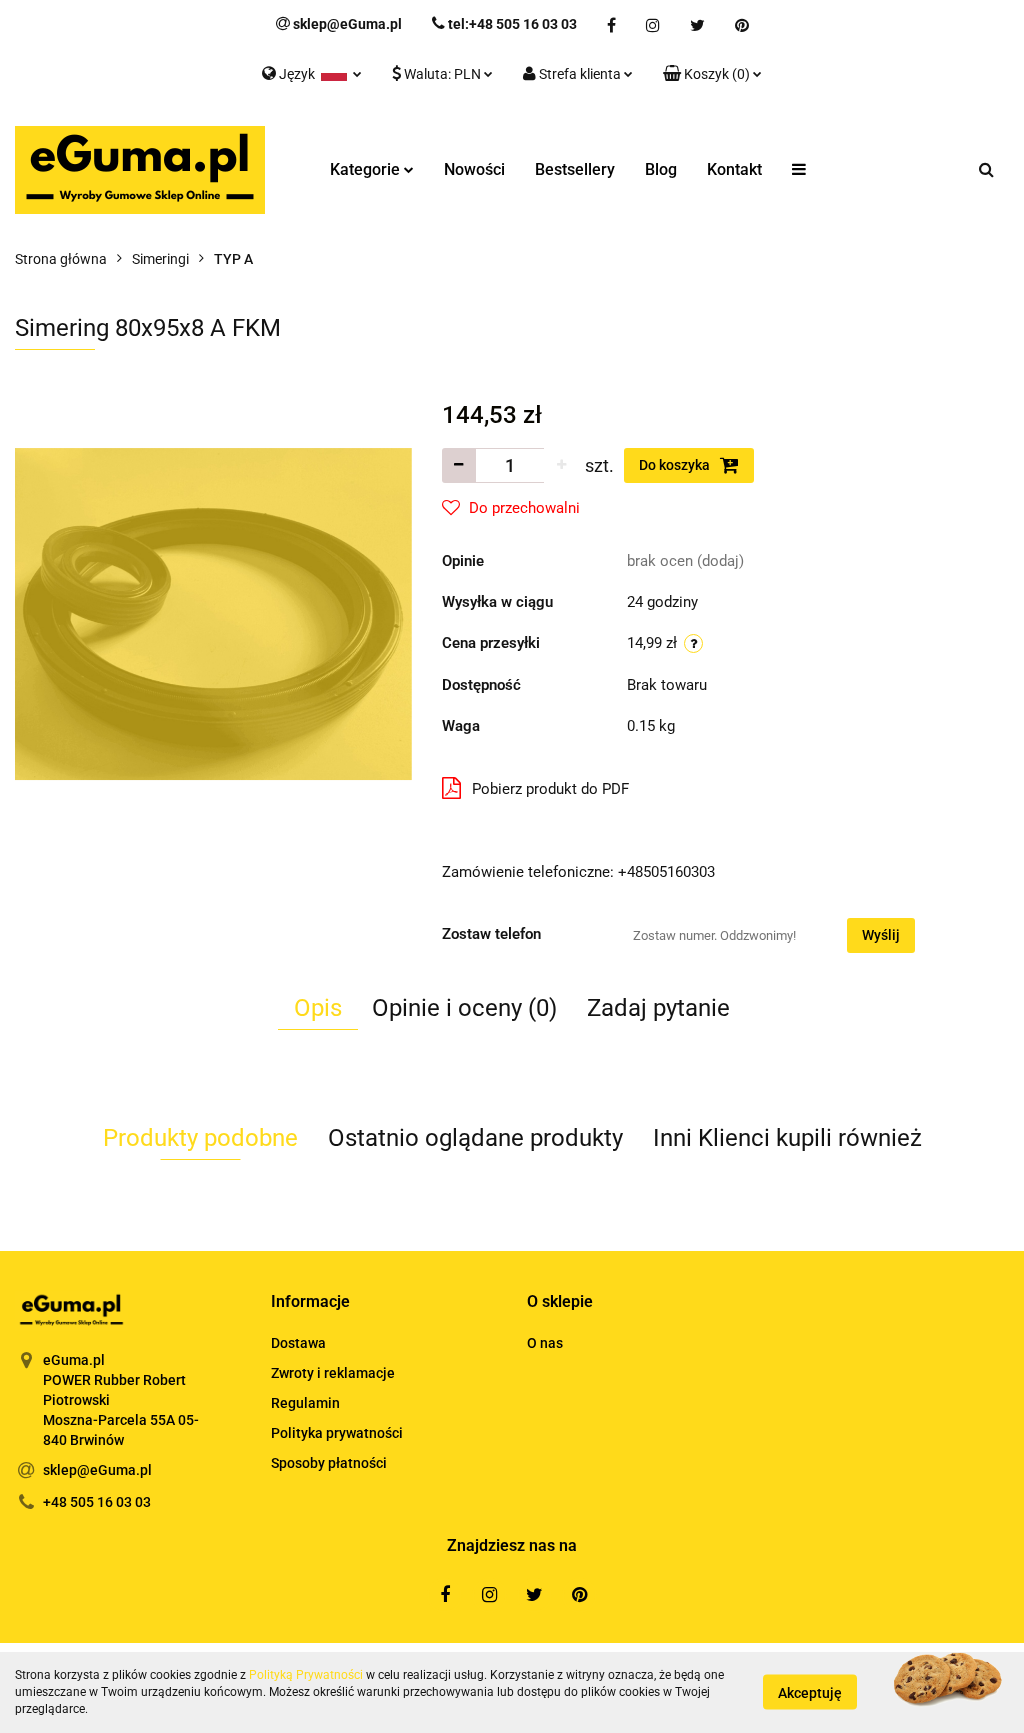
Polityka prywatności (337, 1433)
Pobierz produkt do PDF (550, 789)
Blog (661, 169)
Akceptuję (810, 1693)
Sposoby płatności (329, 1463)
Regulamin (305, 1403)
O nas (545, 1343)
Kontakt (734, 169)
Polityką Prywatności (306, 1675)
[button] (712, 75)
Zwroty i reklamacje (333, 1373)
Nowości (474, 169)
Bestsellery (575, 169)
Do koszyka (676, 465)
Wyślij (881, 935)
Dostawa (298, 1343)
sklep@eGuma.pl (97, 1470)
